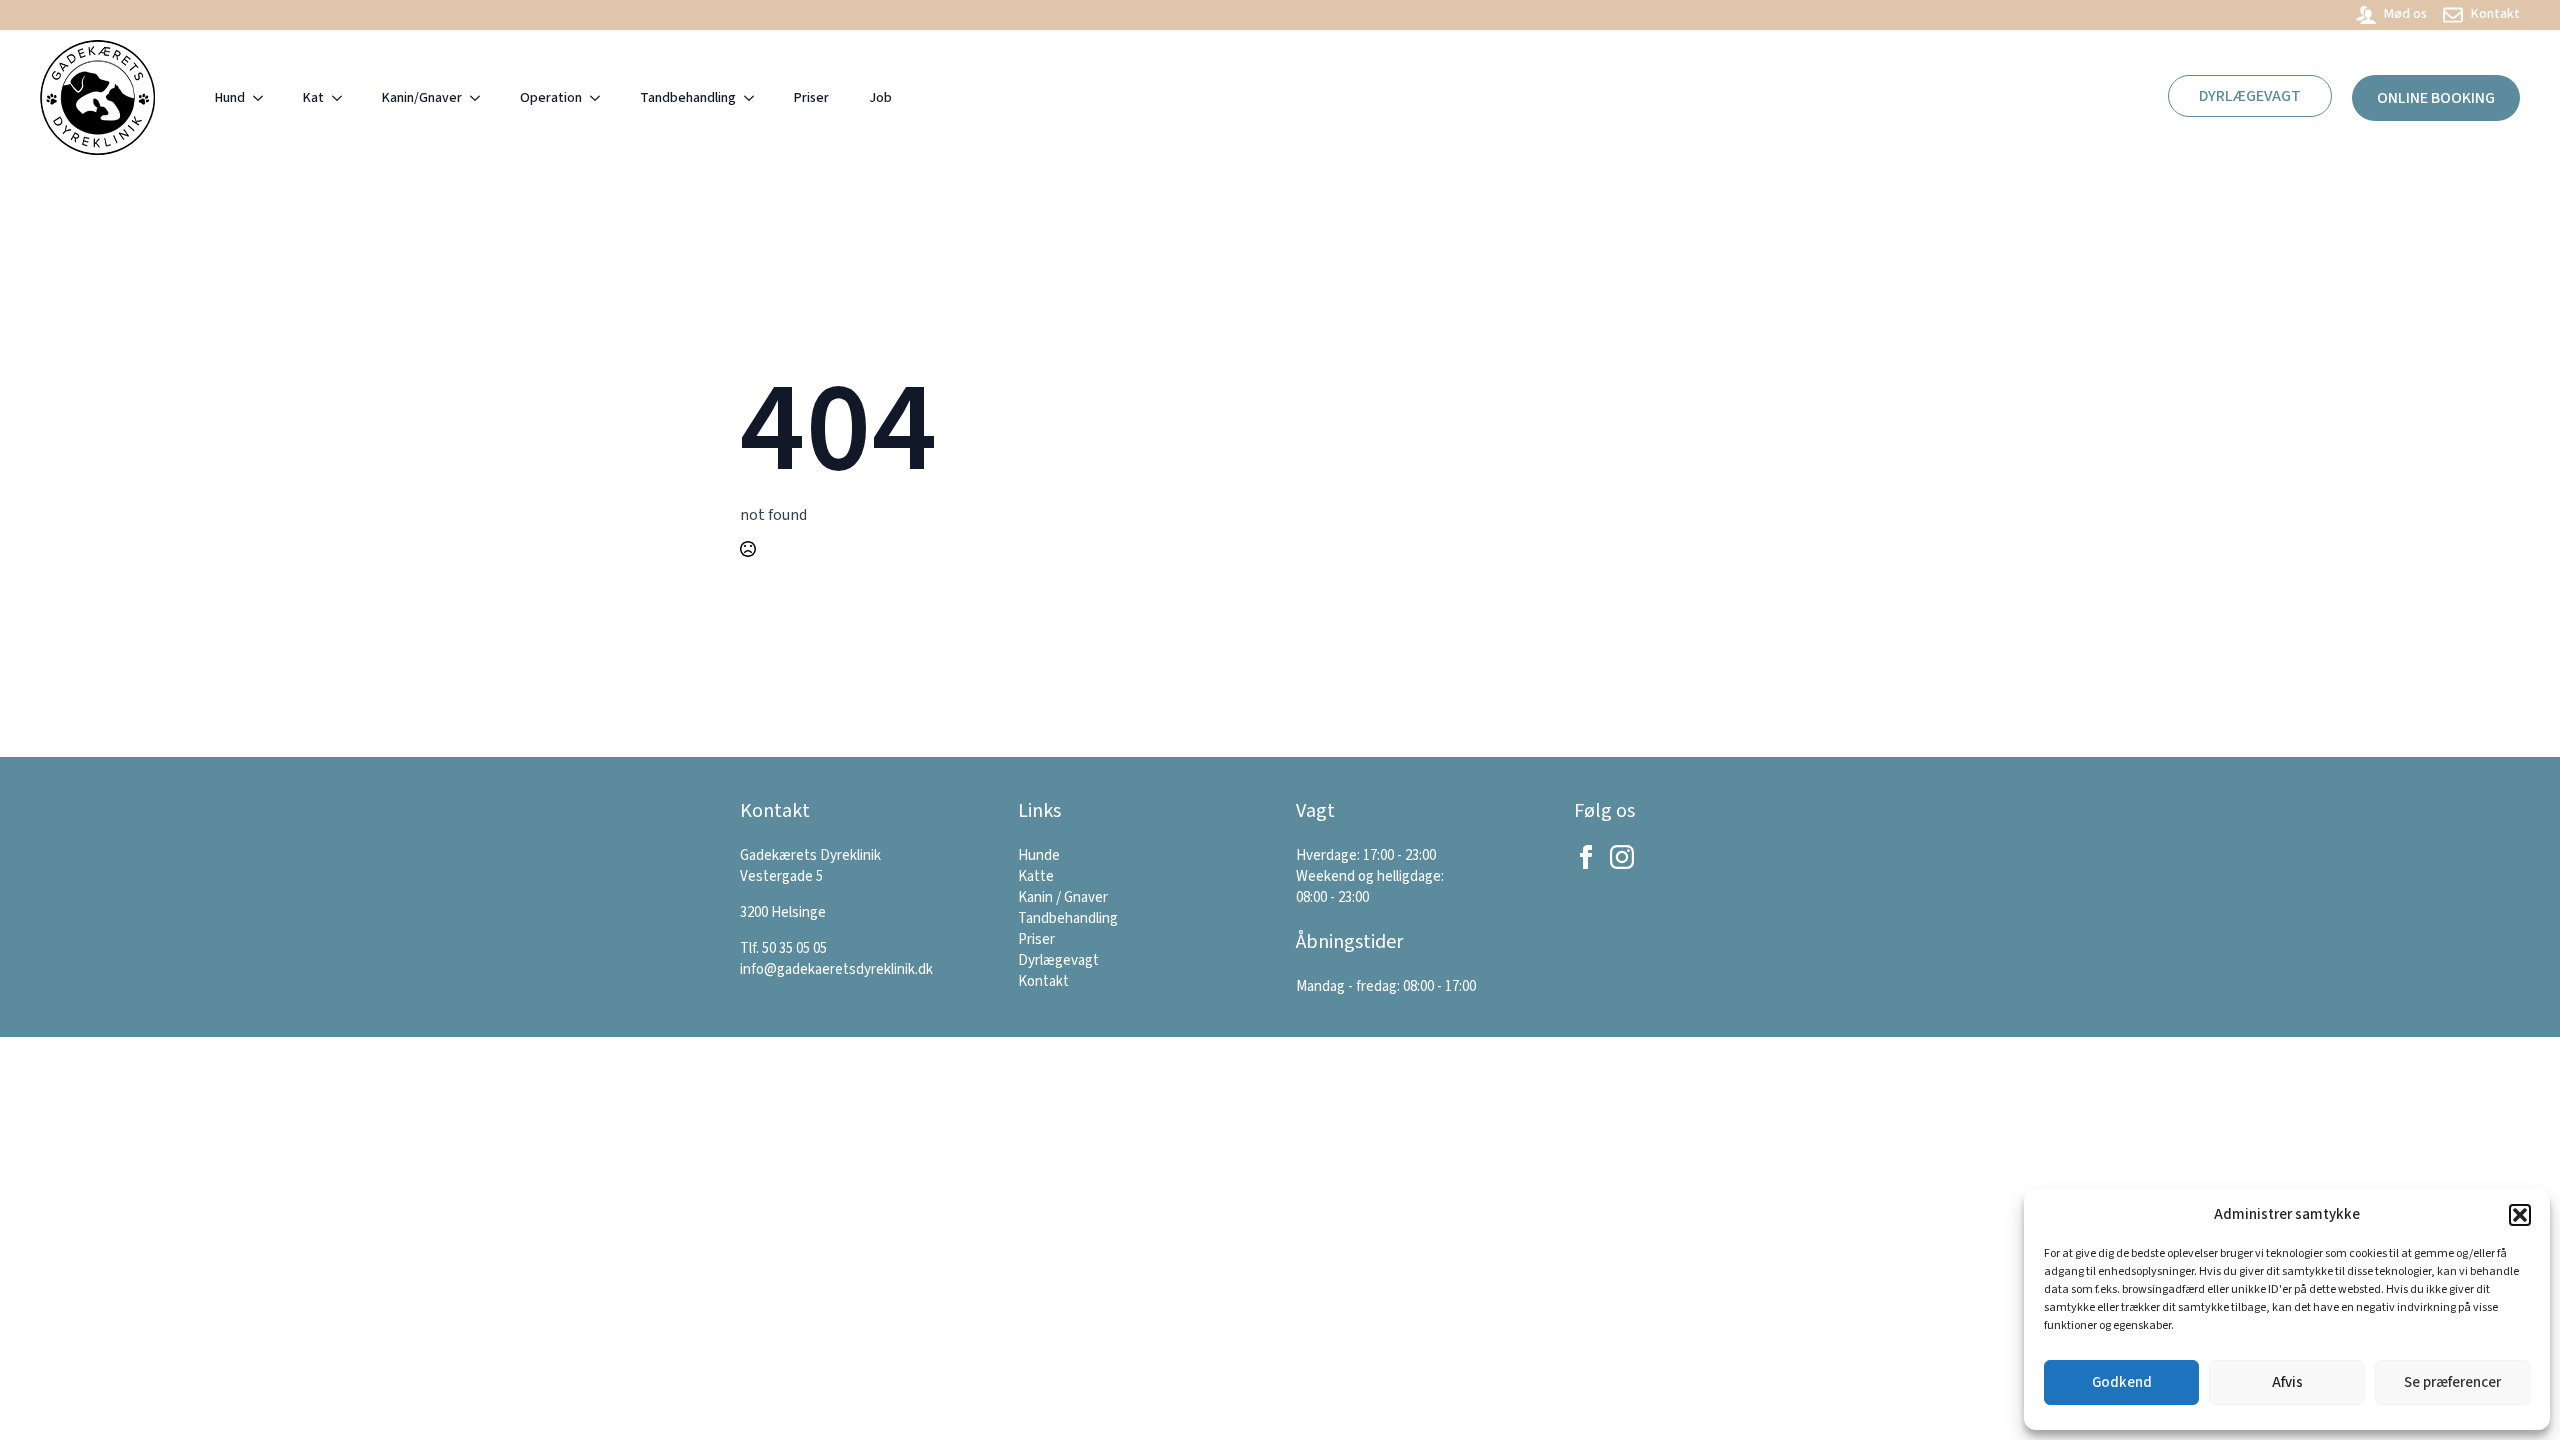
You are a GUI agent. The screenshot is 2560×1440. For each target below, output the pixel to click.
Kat (313, 98)
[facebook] (1586, 857)
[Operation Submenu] (601, 98)
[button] (2520, 1215)
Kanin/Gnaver (422, 98)
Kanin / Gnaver (1063, 897)
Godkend (2122, 1382)
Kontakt (1043, 981)
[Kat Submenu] (343, 98)
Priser (811, 98)
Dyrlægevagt (1058, 960)
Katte (1036, 876)
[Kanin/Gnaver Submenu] (481, 98)
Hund (230, 98)
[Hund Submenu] (264, 98)
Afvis (2287, 1382)
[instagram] (1622, 857)
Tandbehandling (688, 98)
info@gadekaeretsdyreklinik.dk (836, 969)
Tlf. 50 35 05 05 (783, 948)
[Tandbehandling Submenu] (755, 98)
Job (880, 98)
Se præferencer (2452, 1382)
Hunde (1039, 855)
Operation (551, 98)
